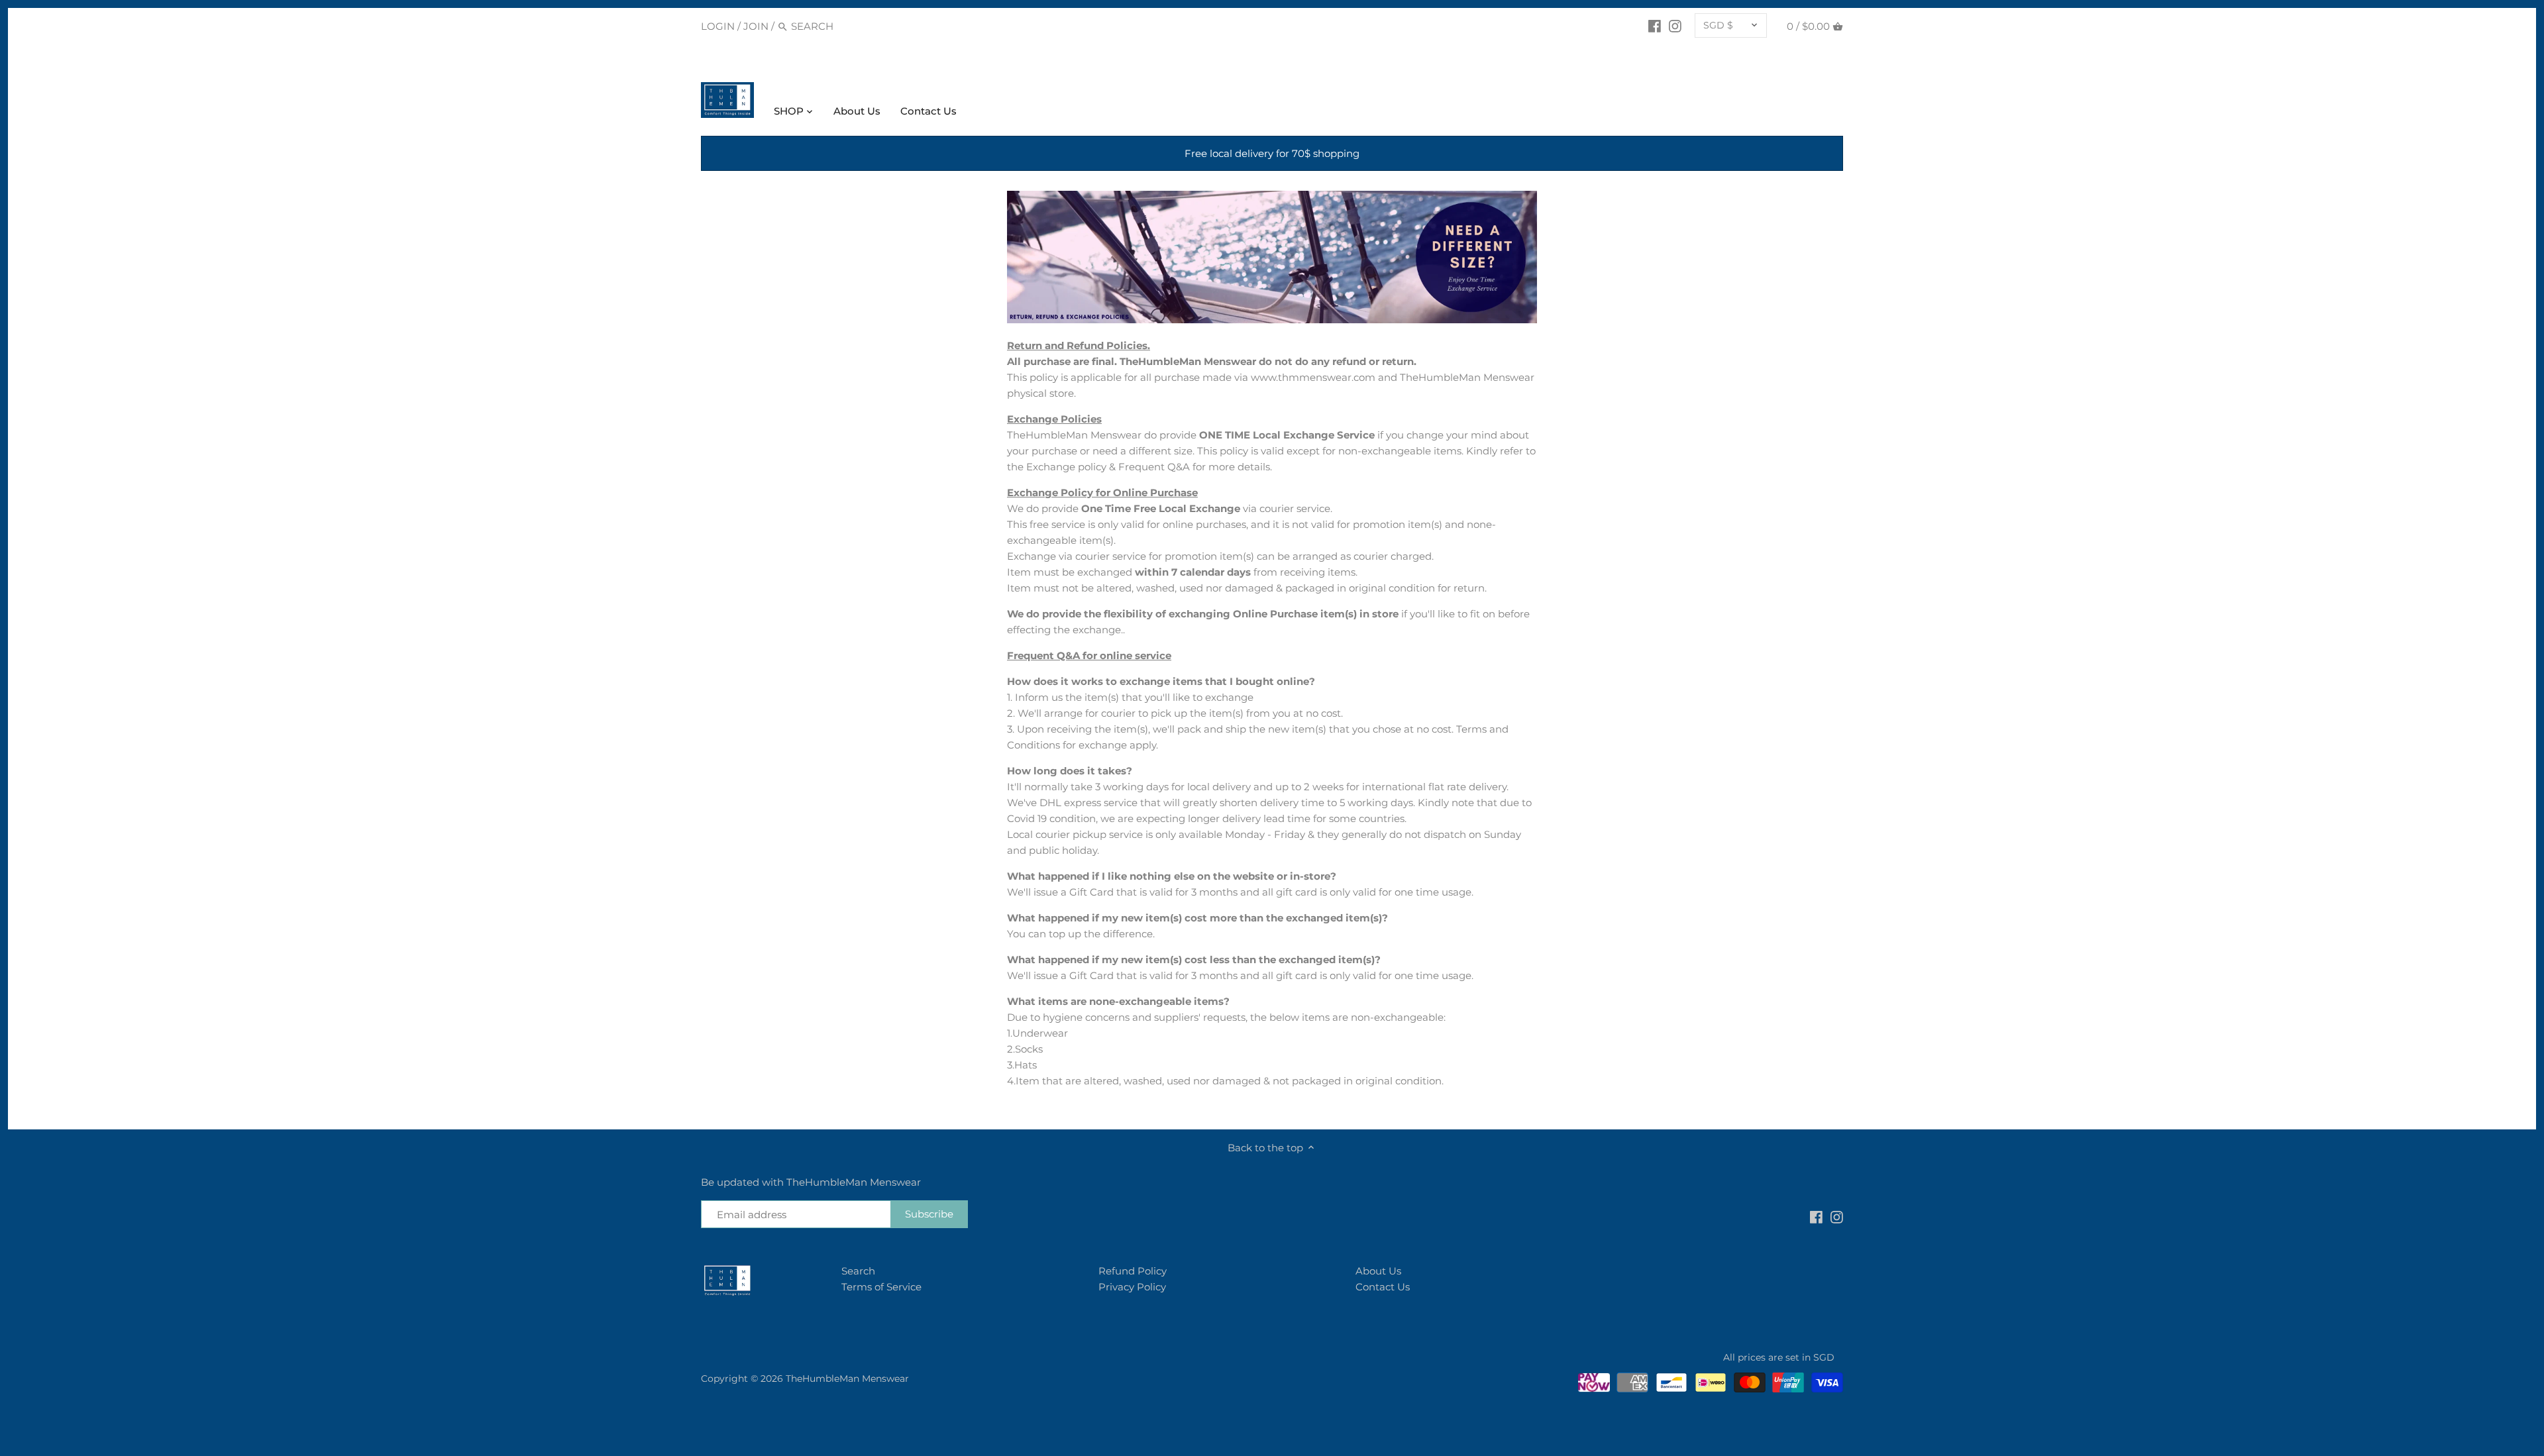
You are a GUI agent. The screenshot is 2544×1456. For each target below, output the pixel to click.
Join (756, 26)
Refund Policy (1133, 1271)
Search (858, 1271)
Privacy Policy (1132, 1287)
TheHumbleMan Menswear (847, 1378)
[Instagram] (1675, 26)
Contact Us (1383, 1287)
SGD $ (1718, 25)
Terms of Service (881, 1287)
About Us (1378, 1271)
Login (718, 26)
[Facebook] (1655, 26)
